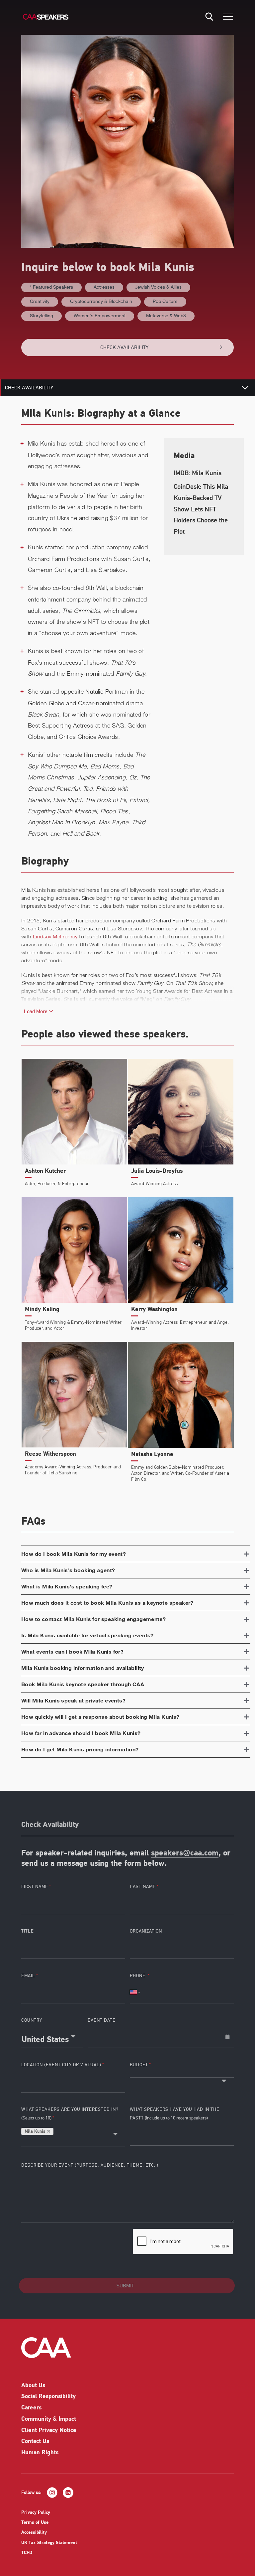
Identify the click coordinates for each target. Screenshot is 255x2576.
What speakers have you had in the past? (175, 2114)
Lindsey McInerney (55, 936)
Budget (139, 2065)
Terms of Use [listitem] (35, 2523)
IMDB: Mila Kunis (198, 473)
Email (28, 1976)
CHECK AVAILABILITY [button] (124, 347)
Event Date (102, 2020)
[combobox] (52, 2037)
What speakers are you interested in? (70, 2114)
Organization (146, 1931)
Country (32, 2020)
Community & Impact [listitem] (49, 2419)
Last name (143, 1887)
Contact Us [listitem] (35, 2442)
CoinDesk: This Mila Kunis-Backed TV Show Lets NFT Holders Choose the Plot (201, 509)
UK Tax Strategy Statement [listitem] (49, 2543)
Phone (138, 1976)
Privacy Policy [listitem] (36, 2513)
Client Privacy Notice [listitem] (49, 2431)
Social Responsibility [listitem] (48, 2397)
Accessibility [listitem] (34, 2533)
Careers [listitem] (31, 2408)
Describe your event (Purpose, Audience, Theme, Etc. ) (90, 2165)
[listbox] (182, 2074)
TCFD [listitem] (27, 2553)
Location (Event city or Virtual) (61, 2065)
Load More (36, 1012)
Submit (125, 2286)
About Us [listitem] (33, 2386)
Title (28, 1931)
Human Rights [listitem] (40, 2453)
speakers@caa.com (185, 1853)
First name (35, 1887)
